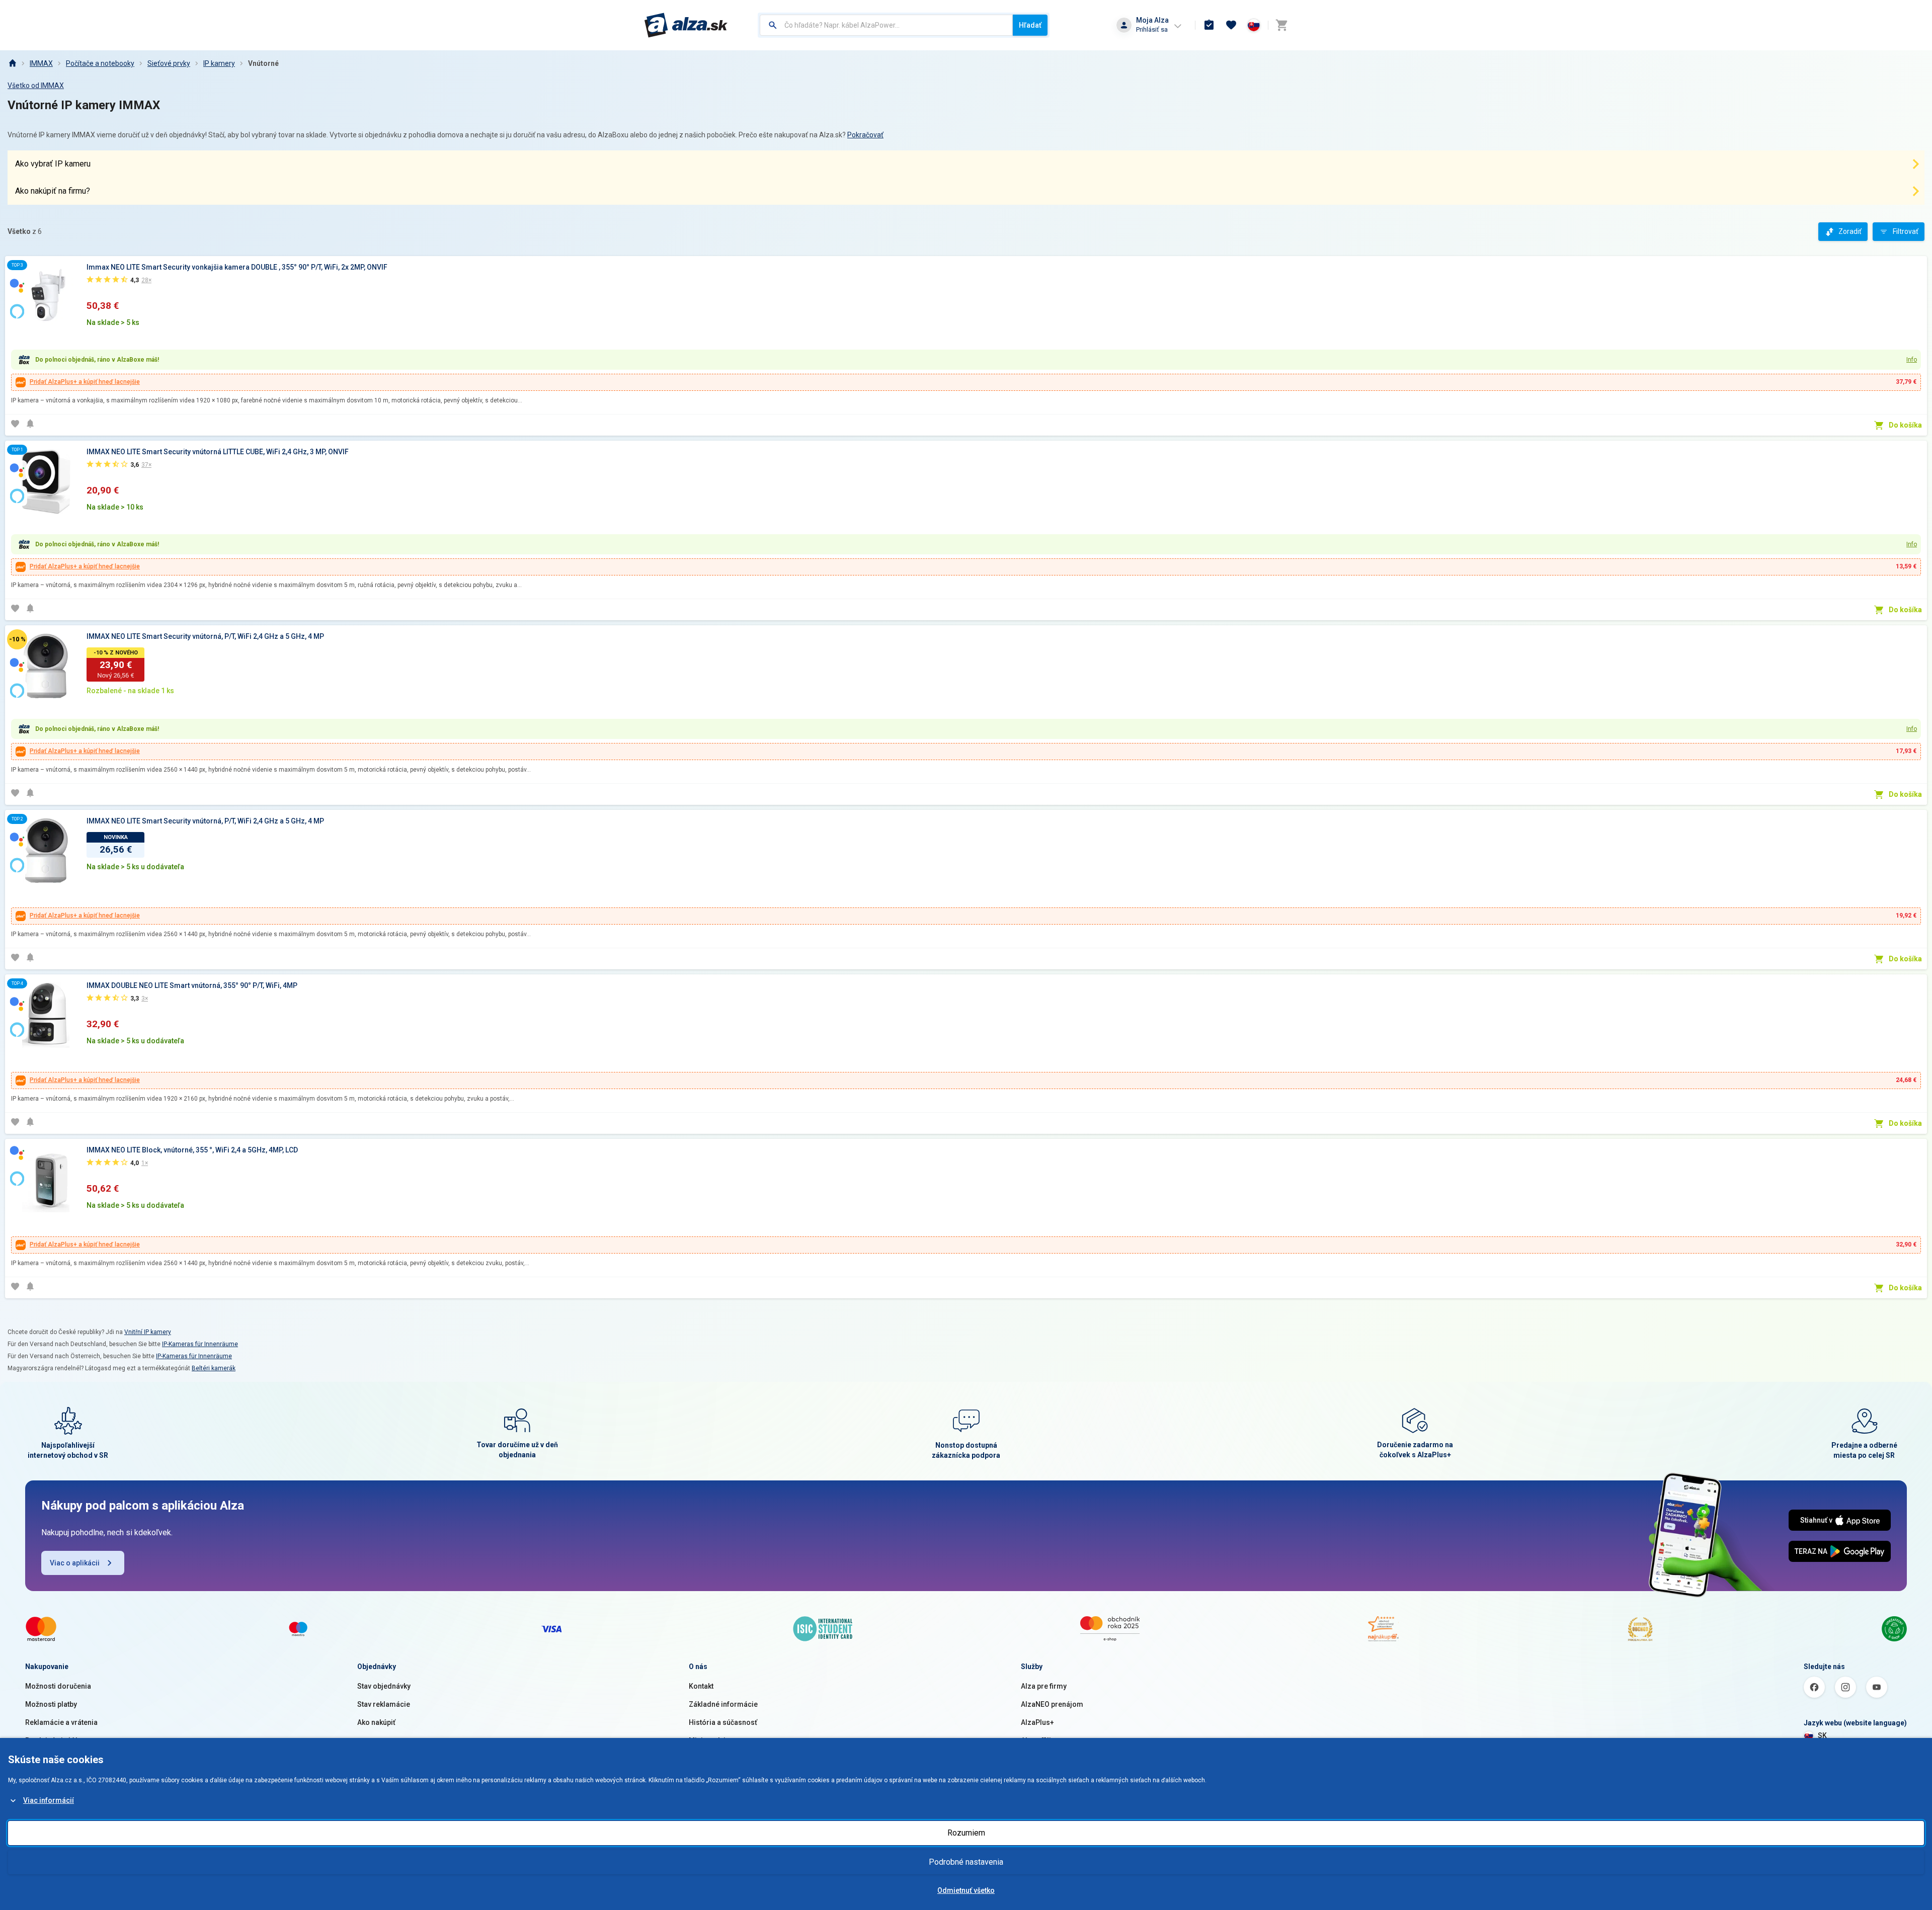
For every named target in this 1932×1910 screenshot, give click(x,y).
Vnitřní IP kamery (148, 1332)
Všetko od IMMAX (36, 86)
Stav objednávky (384, 1686)
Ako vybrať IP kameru (53, 164)
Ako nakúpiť (376, 1722)
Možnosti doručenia (58, 1686)
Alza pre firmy (1044, 1686)
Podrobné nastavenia (966, 1862)
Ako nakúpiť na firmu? (53, 191)
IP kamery (219, 63)
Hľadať (1030, 25)
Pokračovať (865, 135)
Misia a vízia (709, 1740)
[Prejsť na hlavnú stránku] (686, 25)
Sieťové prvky (169, 63)
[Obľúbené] (1231, 25)
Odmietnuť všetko (966, 1890)
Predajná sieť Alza (55, 1740)
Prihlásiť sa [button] (1152, 29)
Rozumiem (966, 1833)
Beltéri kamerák (214, 1368)
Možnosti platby (51, 1704)
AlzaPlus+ (1037, 1722)
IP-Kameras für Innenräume (200, 1344)
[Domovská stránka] (12, 63)
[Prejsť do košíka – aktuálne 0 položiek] (1281, 25)
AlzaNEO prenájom (1052, 1704)
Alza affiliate (1041, 1740)
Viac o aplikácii (75, 1563)
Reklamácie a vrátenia (61, 1722)
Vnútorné (263, 63)
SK (1822, 1735)
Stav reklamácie (384, 1704)
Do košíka (1905, 425)
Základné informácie (723, 1704)
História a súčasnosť (723, 1722)
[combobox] (886, 25)
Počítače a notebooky (100, 63)
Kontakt (701, 1686)
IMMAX (41, 63)
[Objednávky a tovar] (1209, 25)
